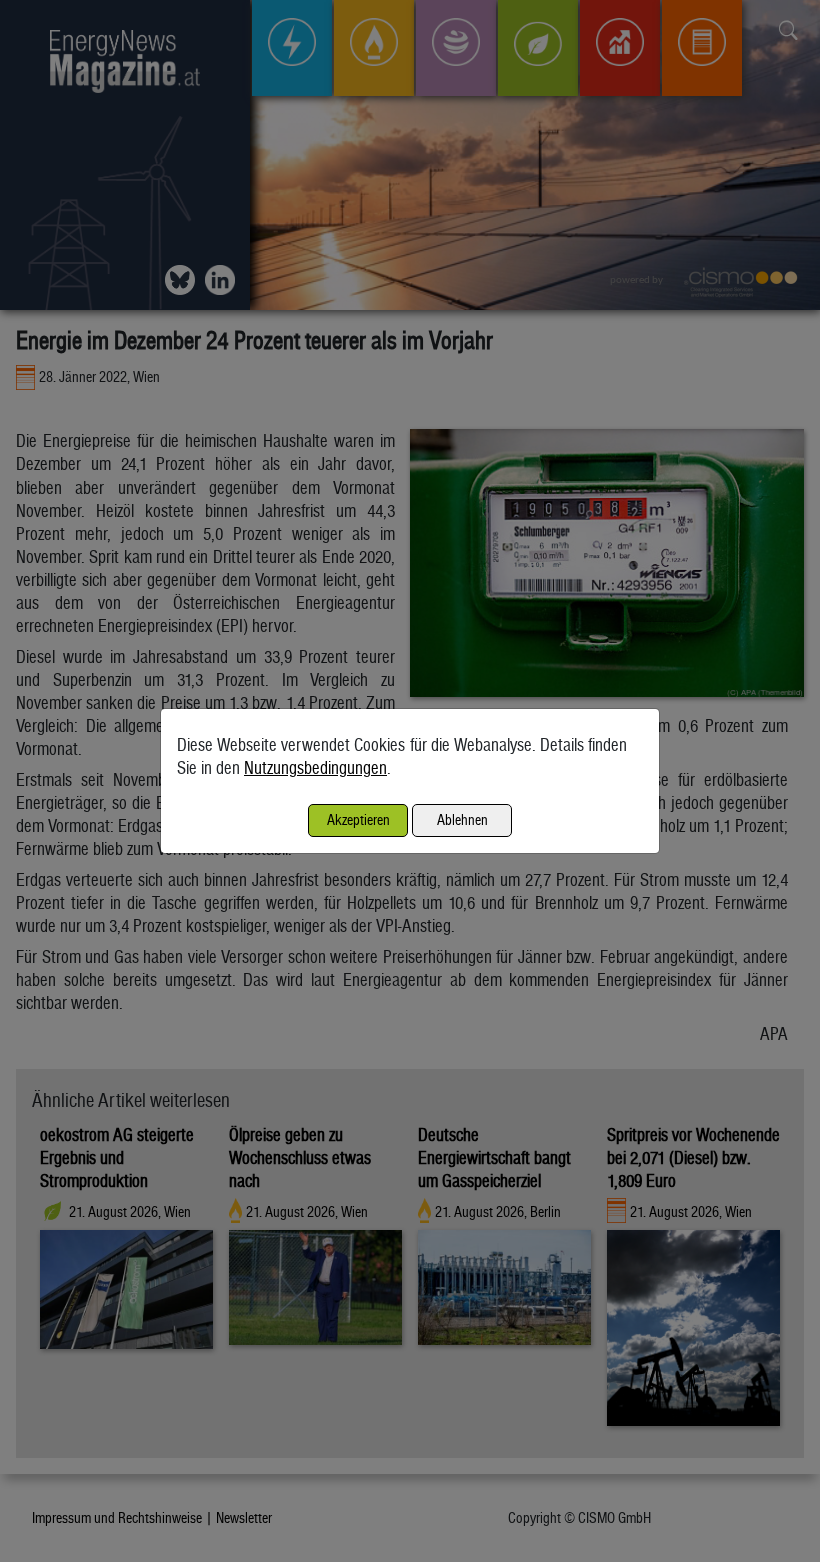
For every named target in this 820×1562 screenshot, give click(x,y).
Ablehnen (462, 819)
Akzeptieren (358, 819)
